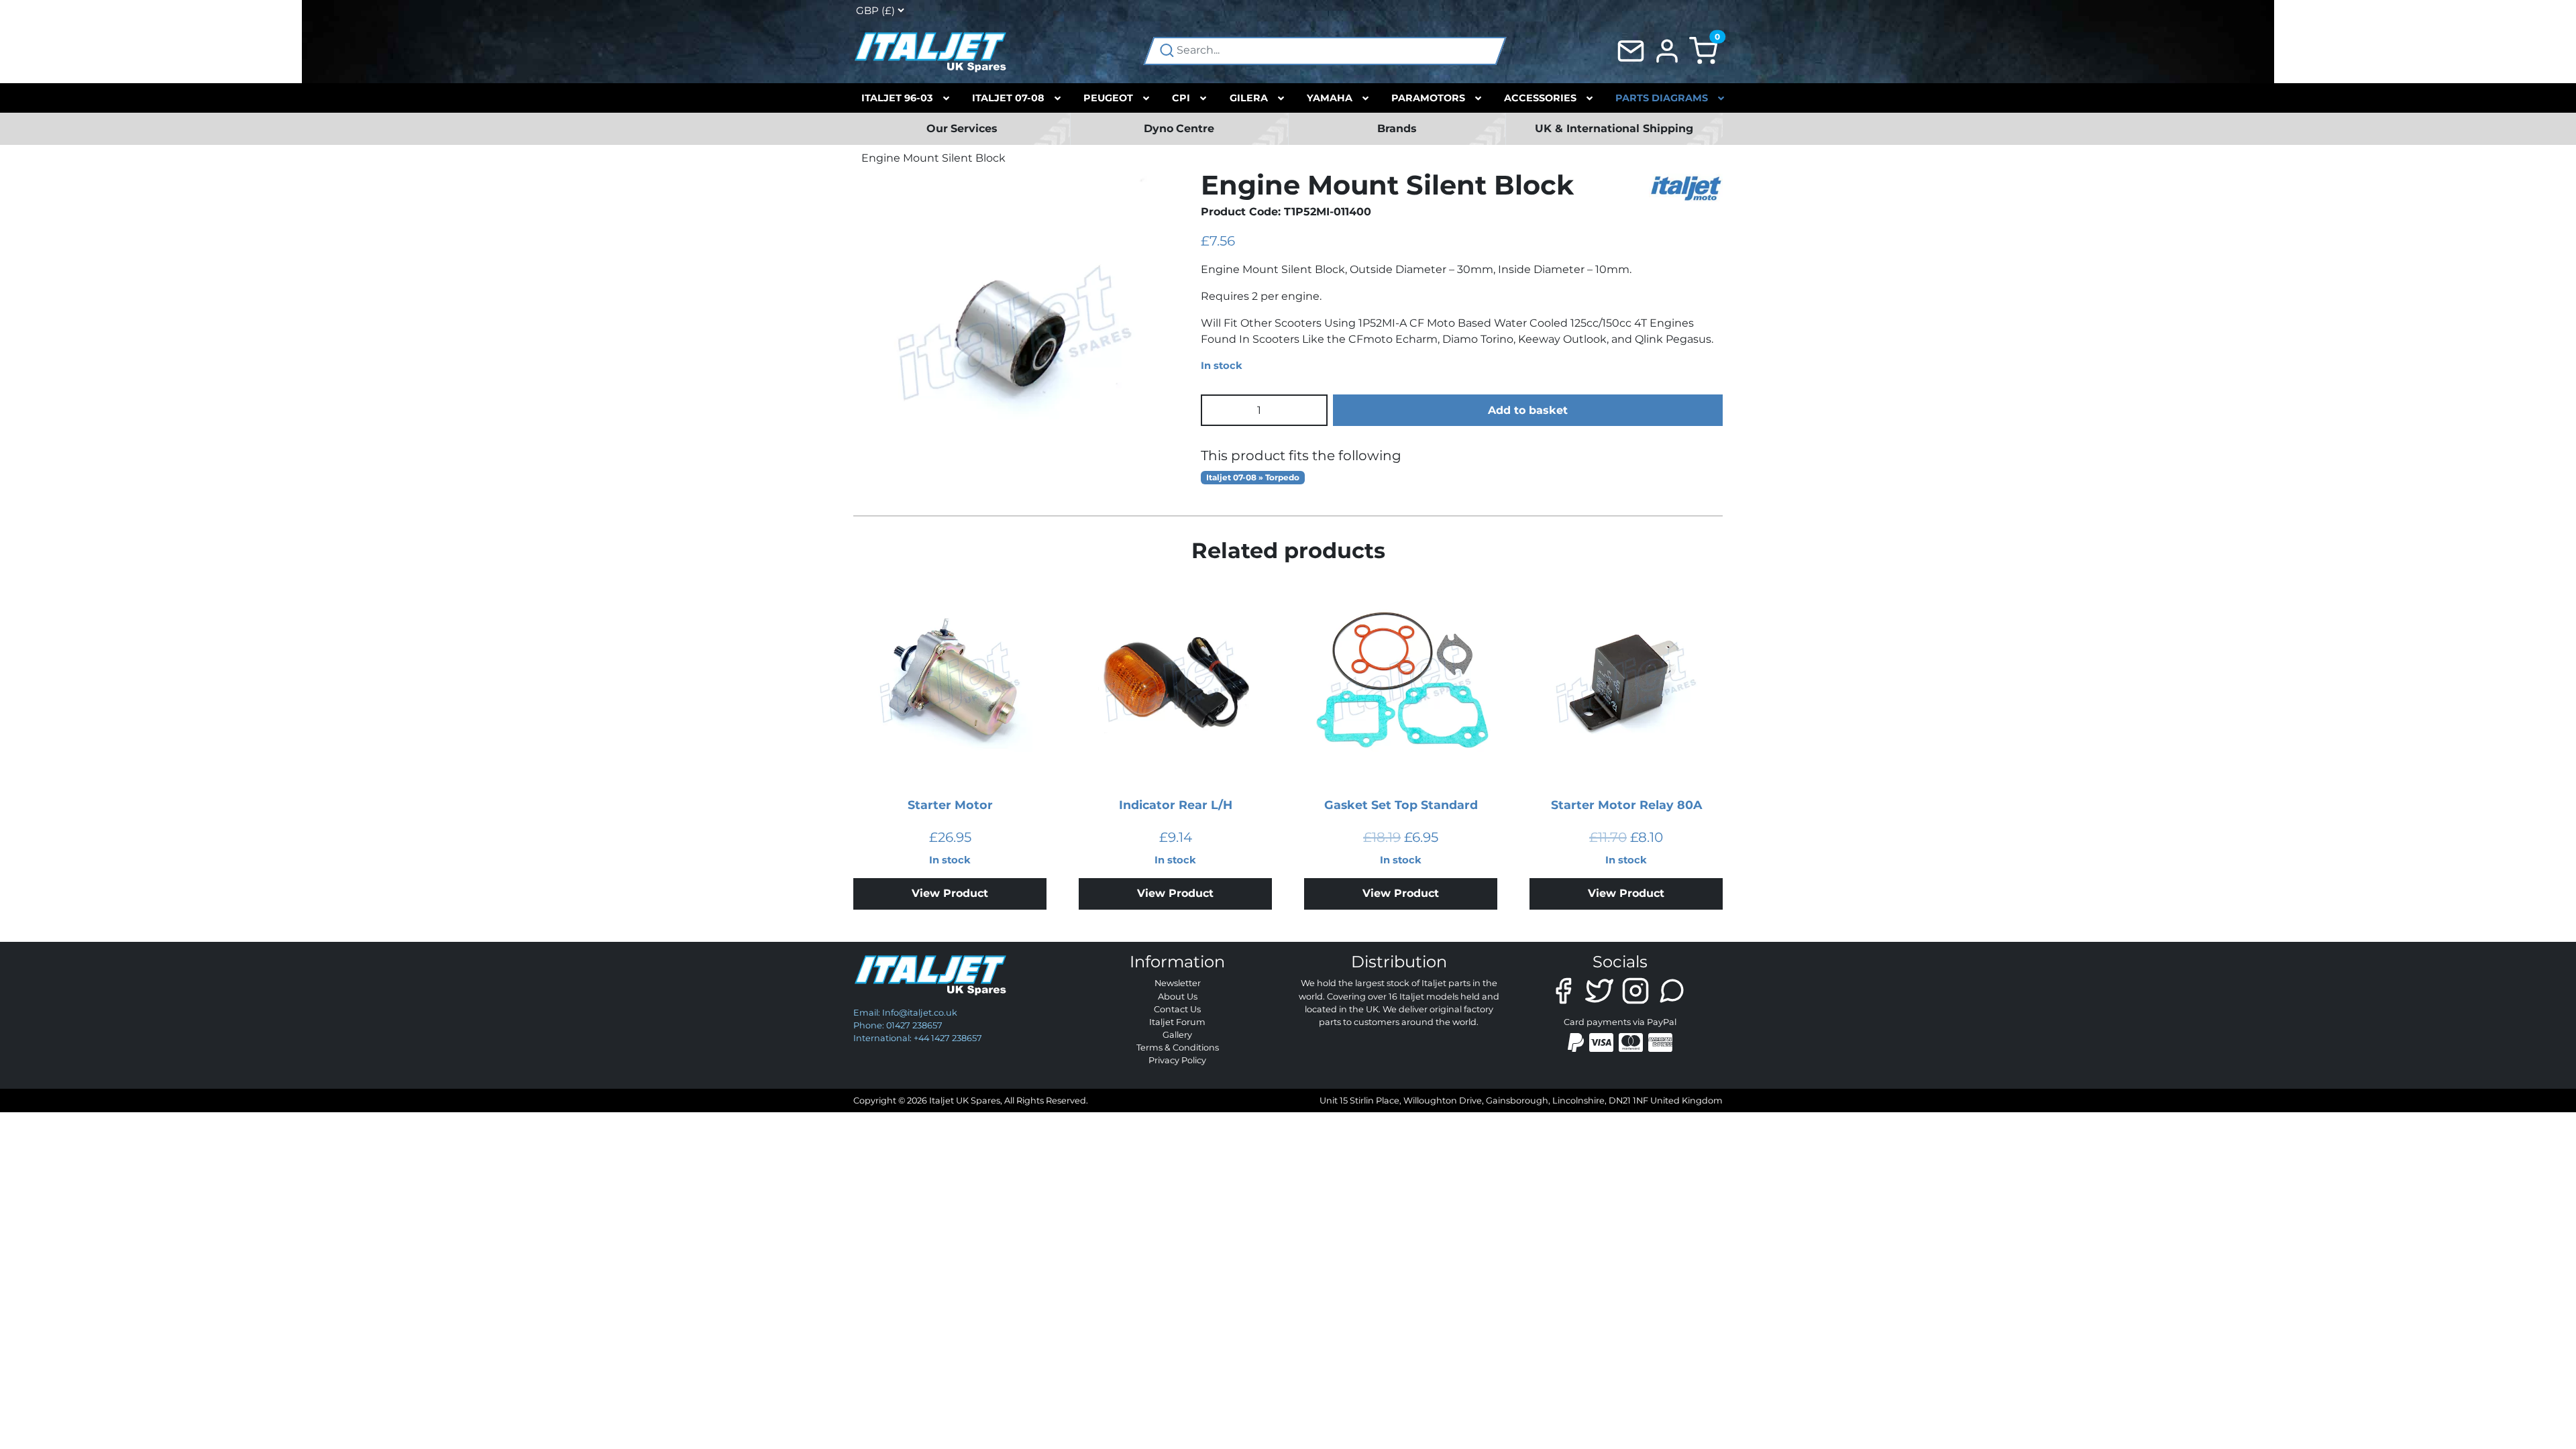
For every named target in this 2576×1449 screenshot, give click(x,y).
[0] (1703, 50)
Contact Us (1177, 1009)
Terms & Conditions (1178, 1048)
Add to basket (1528, 410)
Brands (1397, 128)
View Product (950, 893)
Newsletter (1178, 983)
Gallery (1177, 1035)
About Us (1178, 997)
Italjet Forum (1177, 1022)
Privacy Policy (1177, 1060)
